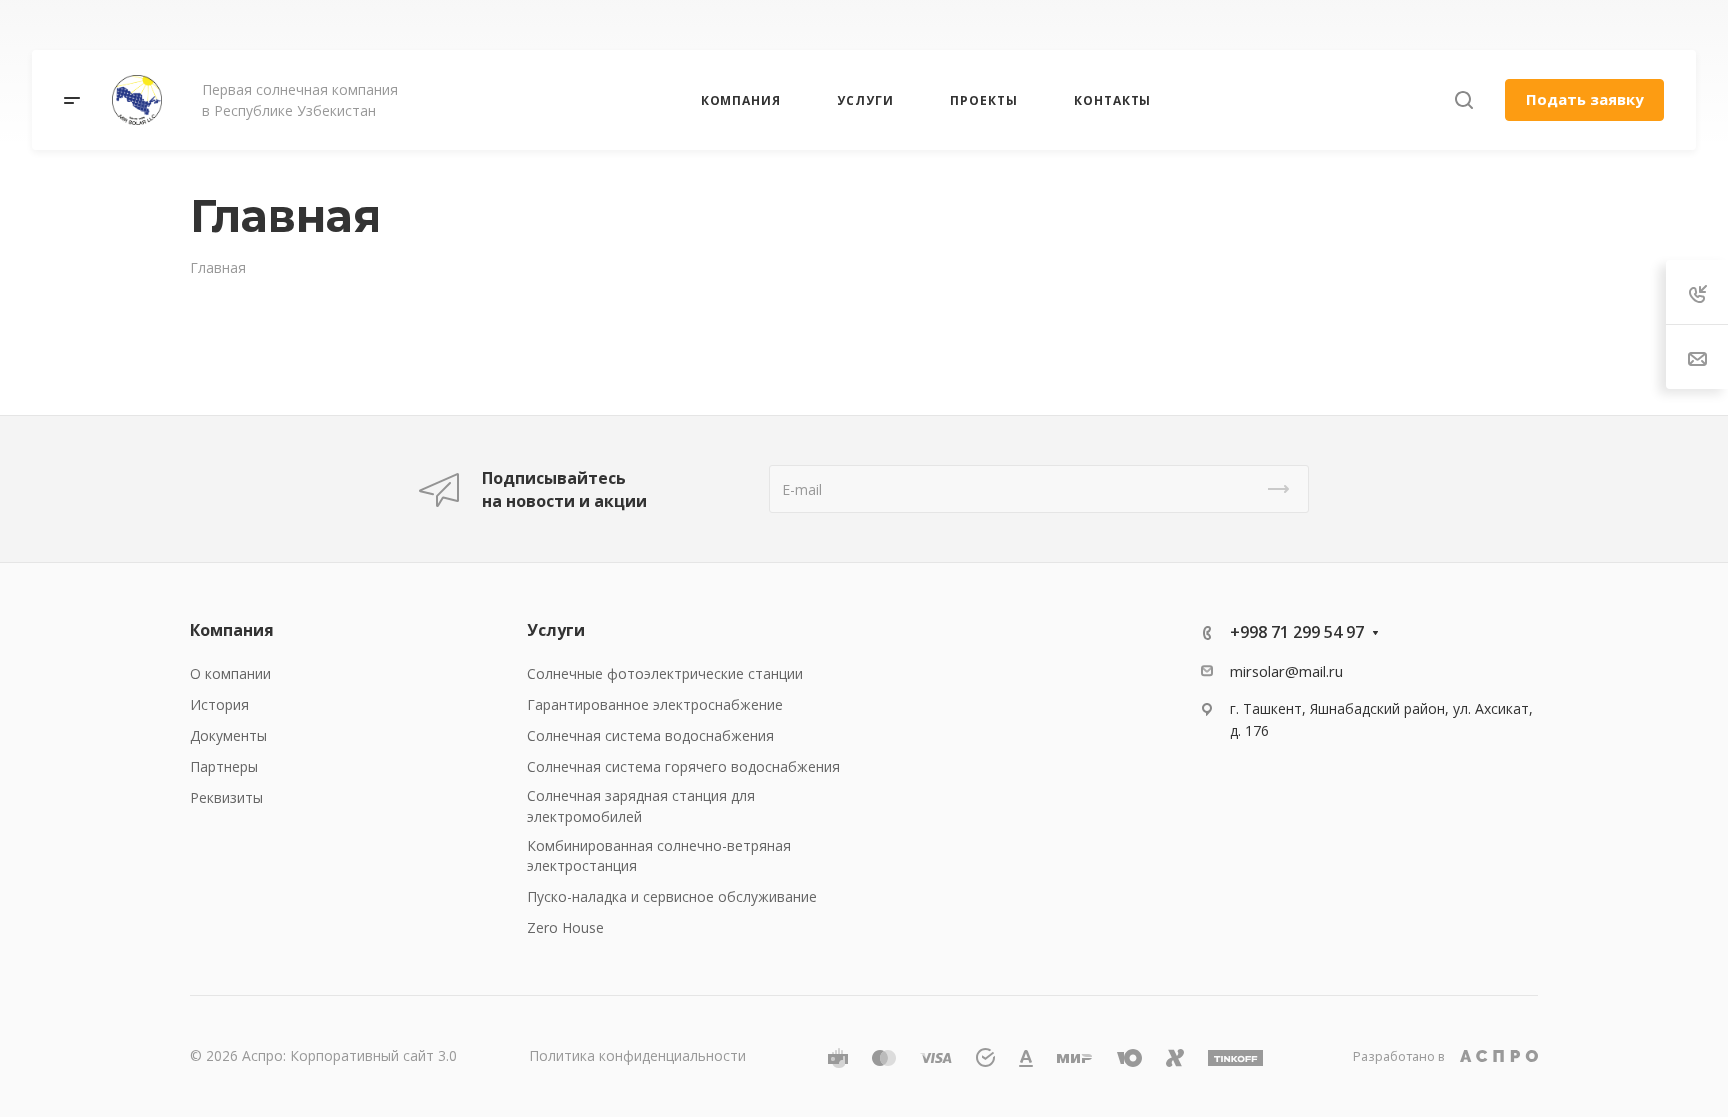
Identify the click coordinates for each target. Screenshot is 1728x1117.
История (219, 704)
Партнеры (224, 766)
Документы (228, 735)
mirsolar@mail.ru (1286, 671)
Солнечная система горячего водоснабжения (683, 766)
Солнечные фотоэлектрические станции (665, 673)
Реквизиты (226, 797)
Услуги (556, 630)
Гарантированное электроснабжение (655, 704)
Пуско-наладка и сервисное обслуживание (672, 896)
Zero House (565, 927)
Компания (232, 630)
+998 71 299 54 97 (1243, 25)
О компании (230, 673)
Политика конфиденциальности (637, 1055)
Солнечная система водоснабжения (650, 735)
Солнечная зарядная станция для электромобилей (641, 806)
